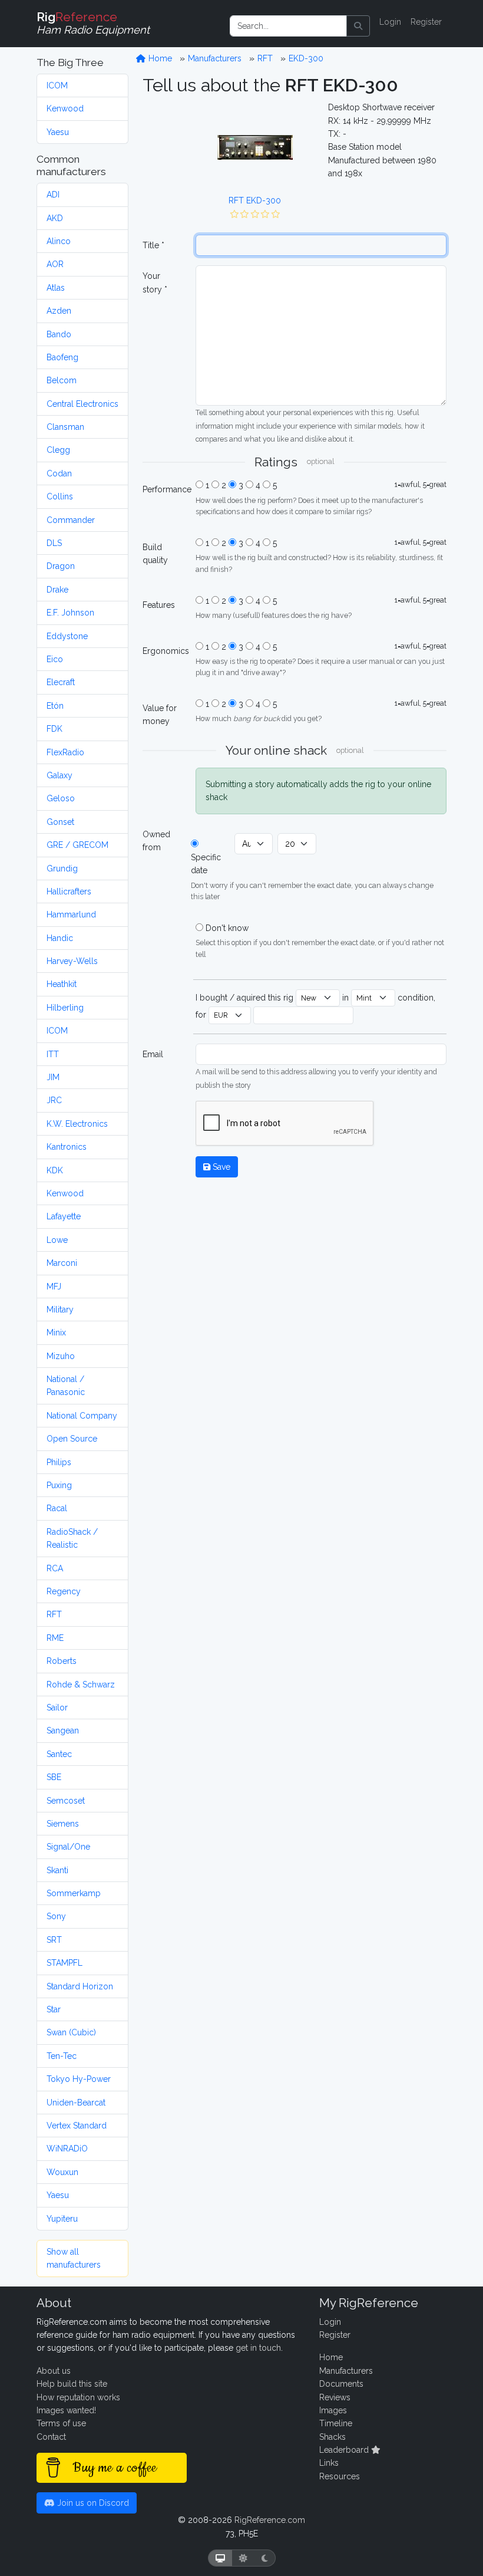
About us (54, 2371)
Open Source (72, 1439)
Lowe (57, 1240)
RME (55, 1638)
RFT (54, 1614)
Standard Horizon (80, 1986)
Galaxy (59, 775)
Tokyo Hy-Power (79, 2079)
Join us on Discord (92, 2503)
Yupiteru (62, 2219)
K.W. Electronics (77, 1124)
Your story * (155, 282)
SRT (54, 1940)
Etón (55, 706)
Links (329, 2463)
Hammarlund (71, 914)
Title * (153, 245)
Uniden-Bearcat (76, 2103)
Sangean (63, 1731)
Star (54, 2009)
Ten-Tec (62, 2056)
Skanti (57, 1870)
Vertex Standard (77, 2126)
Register (426, 22)
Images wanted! (66, 2410)
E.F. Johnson (70, 613)
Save (220, 1167)
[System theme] (220, 2558)
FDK (54, 729)
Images (333, 2410)
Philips (59, 1462)
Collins (60, 496)
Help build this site (72, 2384)
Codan (59, 473)
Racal (57, 1508)
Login (390, 22)
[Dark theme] (265, 2558)
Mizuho (61, 1356)
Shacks (333, 2437)
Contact (51, 2437)
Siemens (63, 1824)
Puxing (59, 1485)
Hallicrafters (69, 891)
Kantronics (67, 1147)
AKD (55, 218)
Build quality (155, 554)
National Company (82, 1416)
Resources (340, 2476)
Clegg (58, 450)
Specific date (206, 864)
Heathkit (62, 984)
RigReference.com (270, 2520)
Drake (57, 590)
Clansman (65, 427)
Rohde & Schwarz (81, 1685)
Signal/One (68, 1847)
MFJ (54, 1287)
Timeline (336, 2423)
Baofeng (62, 357)
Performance (166, 489)
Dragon (61, 566)
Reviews (335, 2397)
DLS (54, 543)
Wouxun (62, 2172)
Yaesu (58, 132)
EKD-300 (306, 58)
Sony (56, 1916)
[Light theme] (243, 2558)
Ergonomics (166, 651)
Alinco (59, 241)
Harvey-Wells (72, 961)
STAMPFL (64, 1963)
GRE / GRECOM (77, 845)
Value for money (160, 715)
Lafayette (64, 1216)
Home (159, 58)
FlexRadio (65, 752)
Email (153, 1054)
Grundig (62, 868)
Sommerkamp (74, 1893)
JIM (53, 1077)
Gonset (60, 822)
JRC (54, 1100)
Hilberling (65, 1008)
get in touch (258, 2348)
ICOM (57, 85)
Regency (64, 1591)
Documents (341, 2384)
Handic (60, 938)
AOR (55, 264)
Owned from (156, 841)
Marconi (62, 1263)
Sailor (57, 1708)
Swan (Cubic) (71, 2032)
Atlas (56, 288)
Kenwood (65, 108)
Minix (56, 1333)
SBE (54, 1777)
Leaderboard (345, 2450)
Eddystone (67, 636)
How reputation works (78, 2397)
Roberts (62, 1661)
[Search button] (358, 26)
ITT (53, 1054)
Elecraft (61, 682)
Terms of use (61, 2423)
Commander (71, 520)
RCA (55, 1568)
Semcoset (66, 1801)
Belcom (62, 380)
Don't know (227, 928)
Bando (59, 334)
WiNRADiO (67, 2149)
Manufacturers (215, 58)
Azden (59, 311)
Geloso (61, 798)
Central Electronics (82, 404)
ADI (53, 195)
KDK (55, 1170)
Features (159, 605)
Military (60, 1310)
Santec (59, 1754)
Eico (55, 659)
